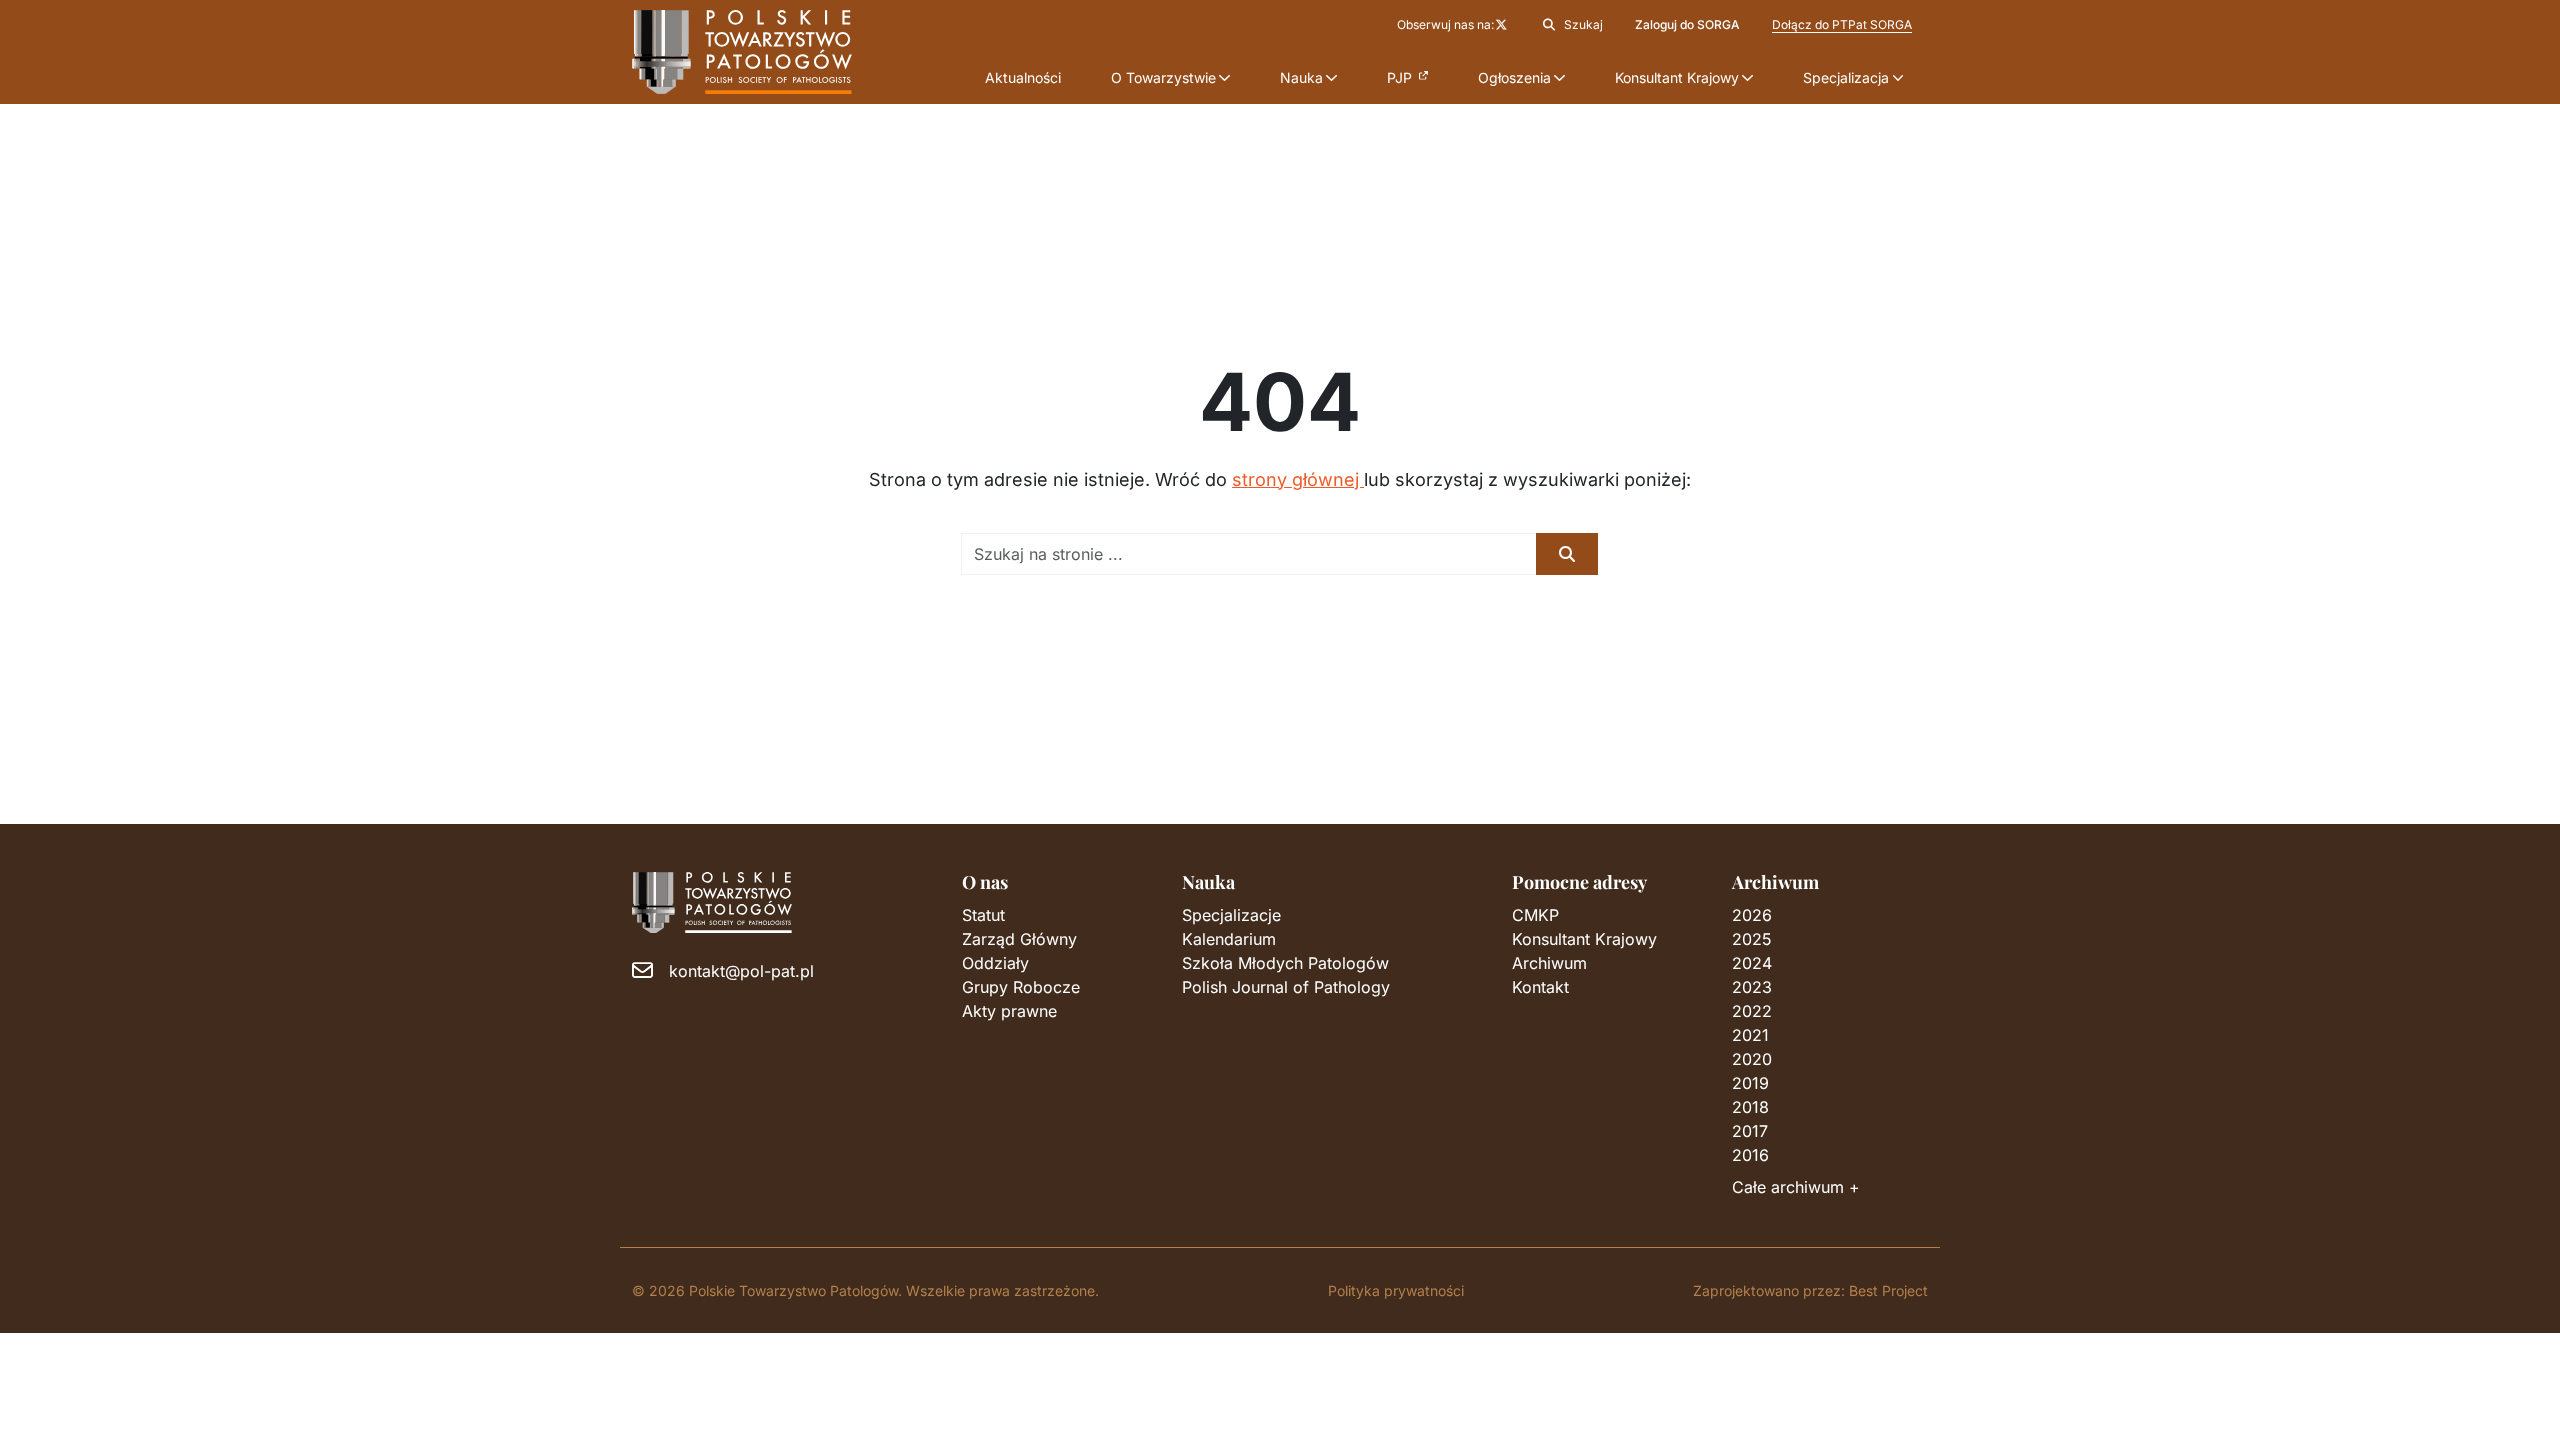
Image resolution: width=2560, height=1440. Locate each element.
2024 (1752, 963)
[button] (1170, 77)
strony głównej (1298, 479)
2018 (1750, 1107)
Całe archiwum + (1796, 1187)
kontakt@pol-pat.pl (741, 971)
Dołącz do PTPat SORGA (1842, 24)
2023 (1752, 987)
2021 (1750, 1035)
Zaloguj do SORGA (1687, 24)
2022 (1752, 1011)
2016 (1750, 1155)
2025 (1752, 939)
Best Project (1888, 1290)
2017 (1750, 1131)
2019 (1750, 1083)
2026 (1752, 915)
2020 (1752, 1059)
